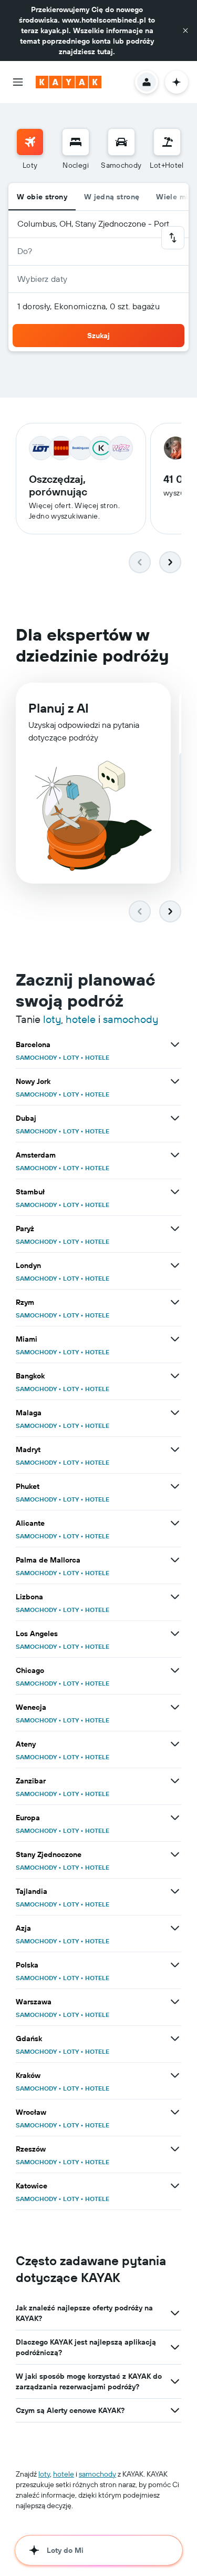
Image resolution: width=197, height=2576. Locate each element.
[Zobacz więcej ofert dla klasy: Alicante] (175, 1523)
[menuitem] (30, 149)
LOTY (71, 1057)
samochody (131, 1019)
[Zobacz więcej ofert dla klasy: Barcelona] (175, 1044)
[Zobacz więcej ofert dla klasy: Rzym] (175, 1302)
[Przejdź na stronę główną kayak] (69, 82)
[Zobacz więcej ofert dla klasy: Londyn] (175, 1265)
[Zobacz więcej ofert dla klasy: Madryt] (175, 1449)
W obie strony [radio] (42, 197)
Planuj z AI (59, 708)
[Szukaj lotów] (30, 142)
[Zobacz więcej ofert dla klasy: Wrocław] (175, 2112)
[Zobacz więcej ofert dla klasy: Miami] (175, 1339)
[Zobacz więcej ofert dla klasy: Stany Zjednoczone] (175, 1854)
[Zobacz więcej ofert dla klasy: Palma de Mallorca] (175, 1560)
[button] (185, 31)
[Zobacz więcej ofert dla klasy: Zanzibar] (175, 1781)
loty (52, 1019)
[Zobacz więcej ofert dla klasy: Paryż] (175, 1229)
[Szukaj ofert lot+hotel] (167, 142)
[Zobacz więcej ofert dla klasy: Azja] (175, 1928)
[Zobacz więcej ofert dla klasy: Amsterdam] (175, 1155)
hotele (81, 1019)
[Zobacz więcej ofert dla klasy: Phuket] (175, 1486)
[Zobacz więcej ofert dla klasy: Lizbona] (175, 1597)
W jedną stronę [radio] (112, 197)
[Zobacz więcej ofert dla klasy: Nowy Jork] (175, 1081)
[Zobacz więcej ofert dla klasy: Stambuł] (175, 1192)
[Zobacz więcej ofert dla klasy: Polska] (175, 1965)
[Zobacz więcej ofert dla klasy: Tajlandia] (175, 1891)
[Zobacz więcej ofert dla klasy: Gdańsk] (175, 2039)
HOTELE (97, 1057)
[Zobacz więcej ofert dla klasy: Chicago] (175, 1670)
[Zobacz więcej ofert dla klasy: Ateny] (175, 1744)
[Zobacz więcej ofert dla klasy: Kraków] (175, 2075)
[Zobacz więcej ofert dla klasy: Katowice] (175, 2186)
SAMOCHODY (36, 1057)
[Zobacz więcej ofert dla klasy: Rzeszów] (175, 2149)
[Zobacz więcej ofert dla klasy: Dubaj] (175, 1118)
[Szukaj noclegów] (76, 142)
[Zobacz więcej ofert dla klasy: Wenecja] (175, 1707)
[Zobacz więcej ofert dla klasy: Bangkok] (175, 1376)
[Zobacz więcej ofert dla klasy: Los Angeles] (175, 1634)
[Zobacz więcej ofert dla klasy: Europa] (175, 1818)
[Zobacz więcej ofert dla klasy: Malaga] (175, 1413)
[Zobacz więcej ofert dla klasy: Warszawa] (175, 2002)
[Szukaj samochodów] (121, 142)
